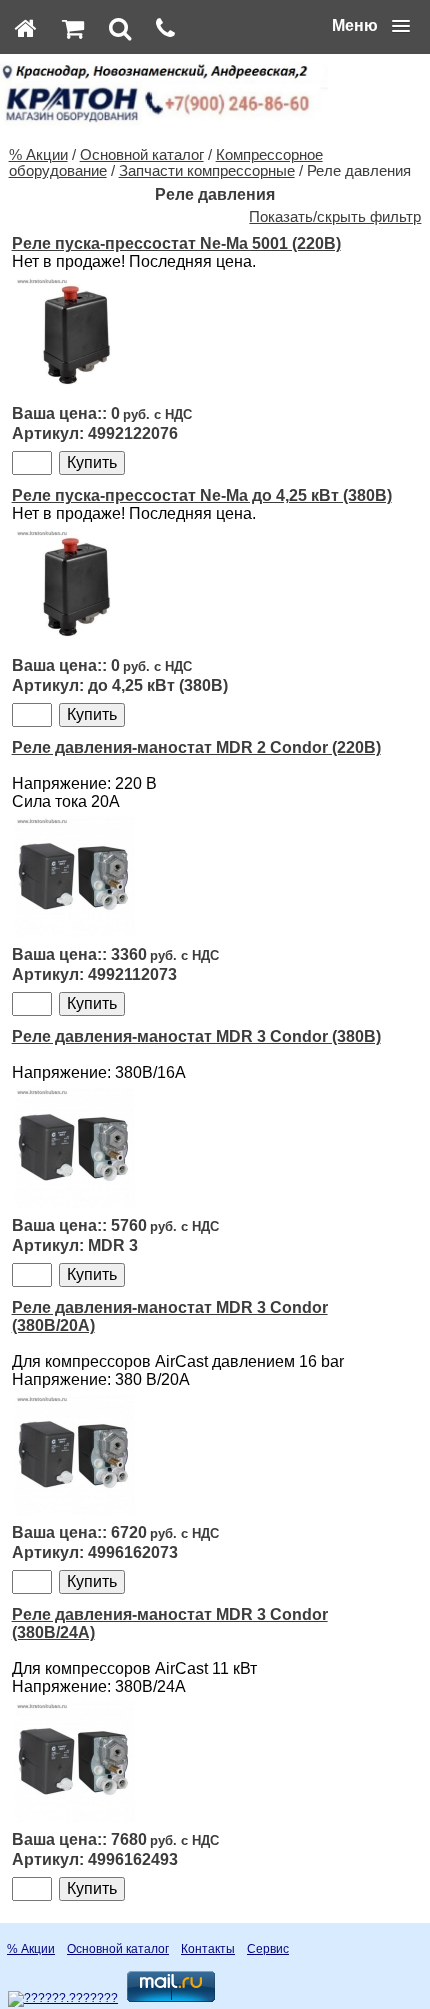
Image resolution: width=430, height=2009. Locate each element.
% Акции (38, 155)
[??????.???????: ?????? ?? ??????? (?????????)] (63, 1999)
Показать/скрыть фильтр (335, 217)
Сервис (268, 1949)
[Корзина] (73, 28)
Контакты (208, 1949)
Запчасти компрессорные (207, 171)
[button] (371, 26)
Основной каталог (142, 155)
